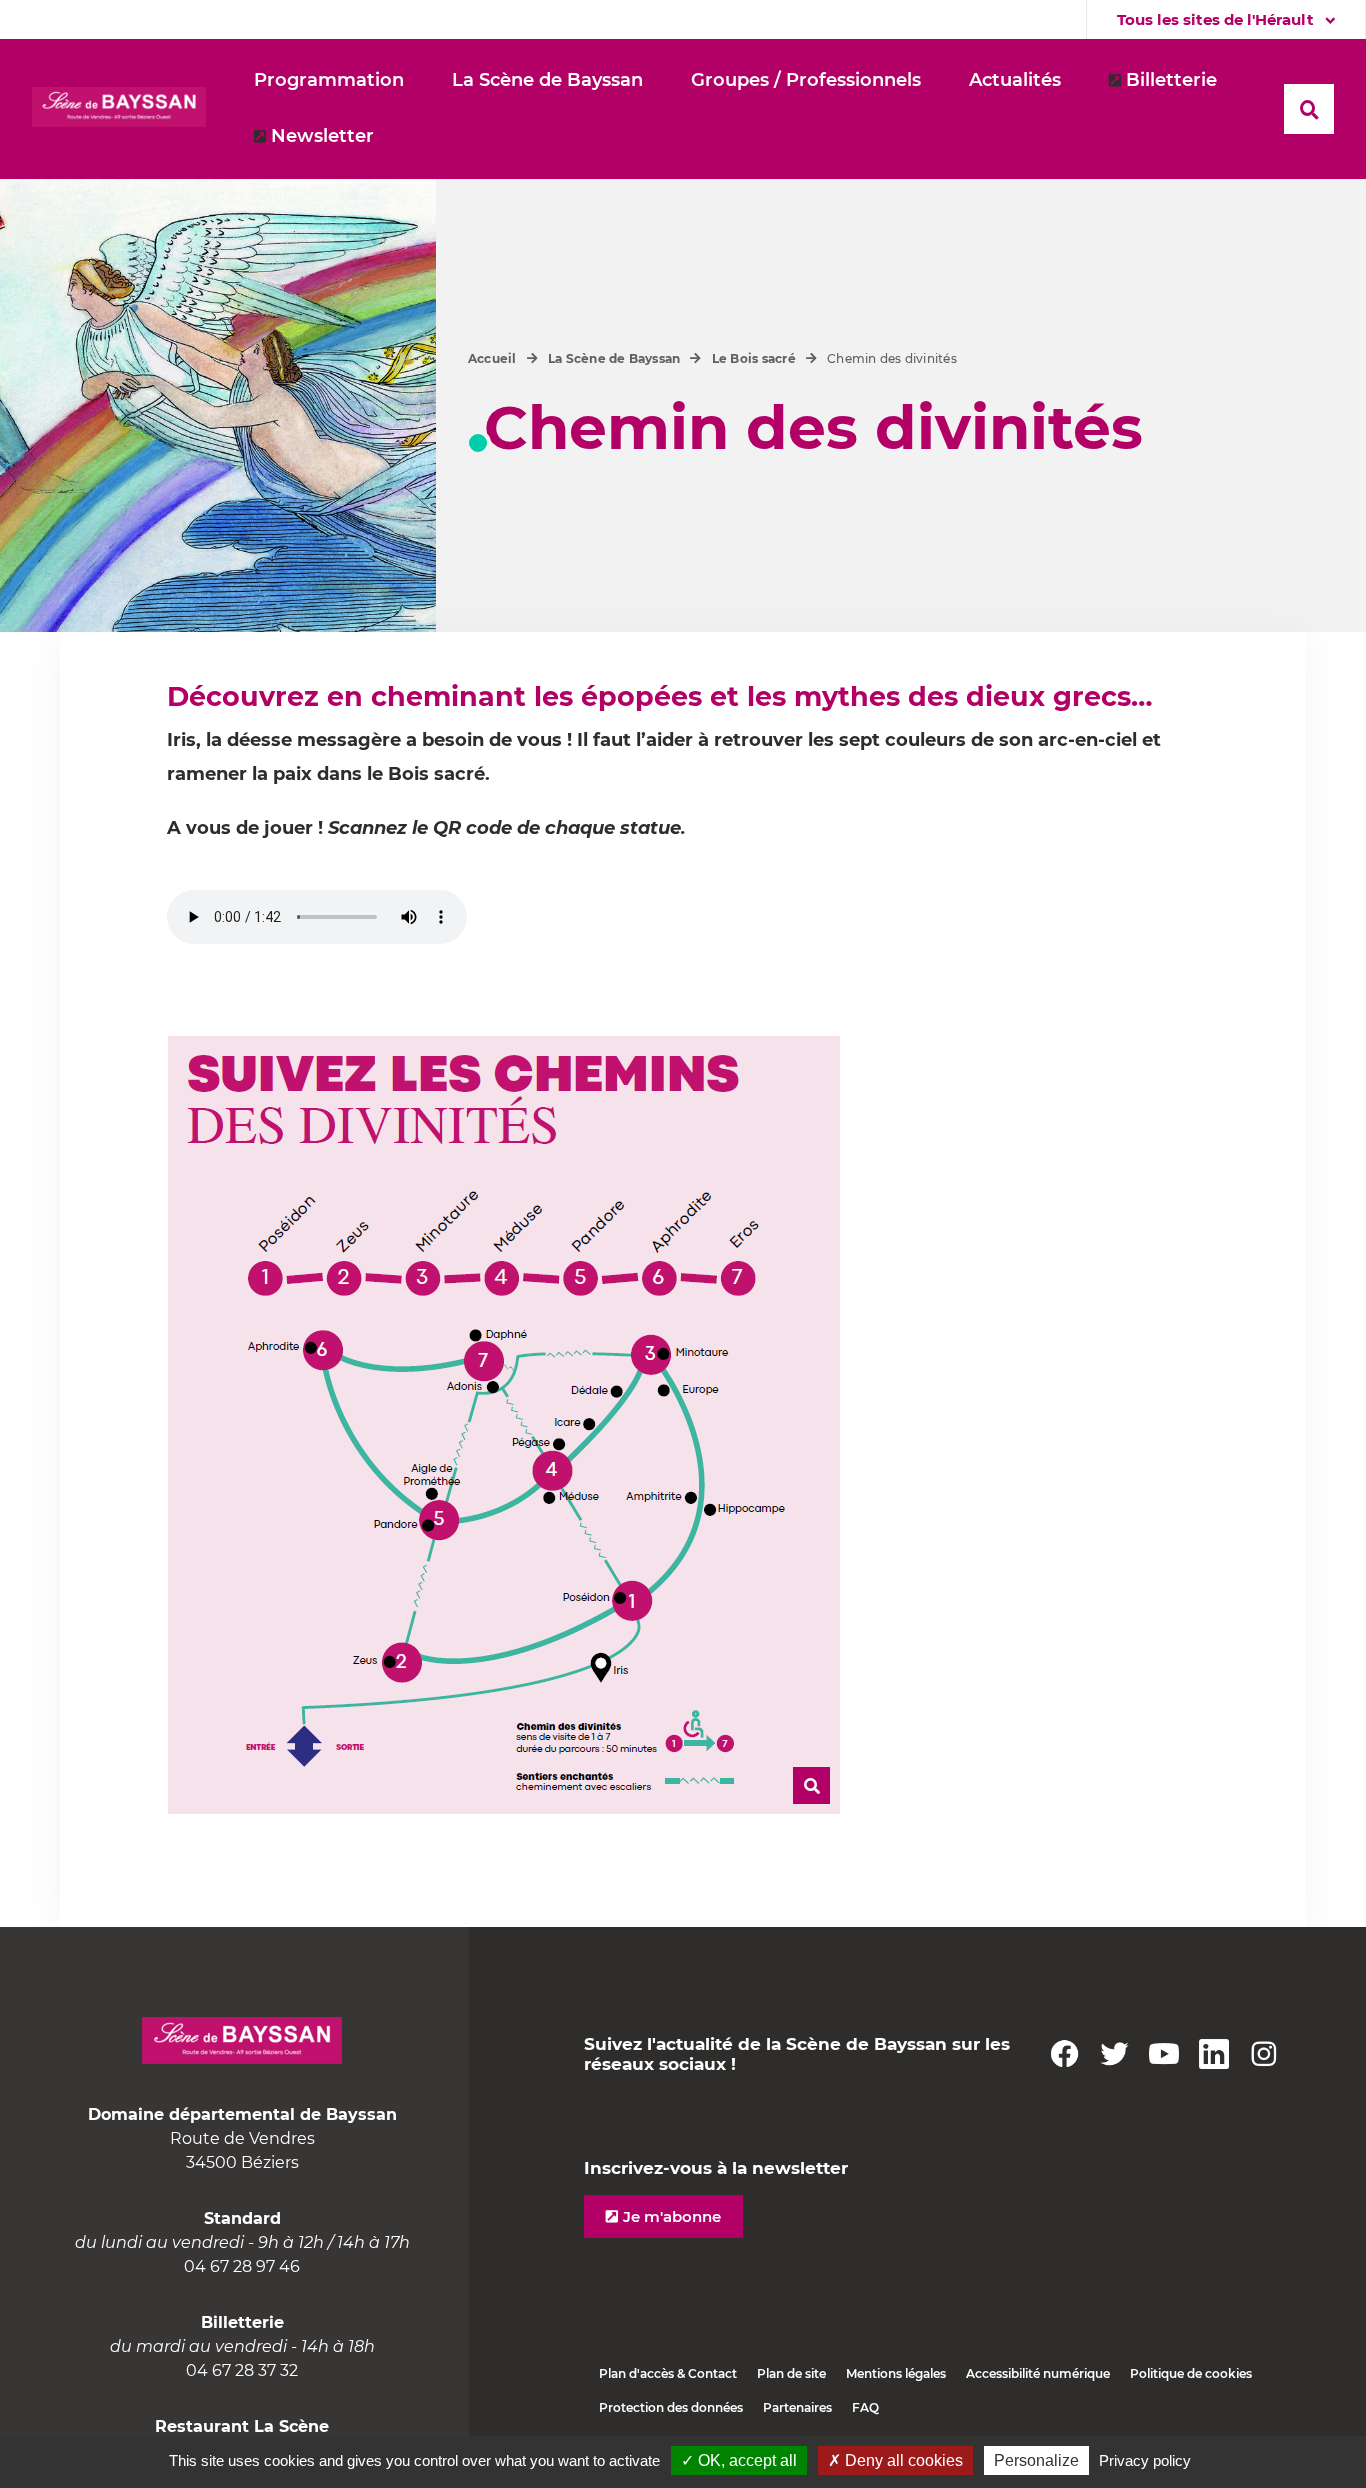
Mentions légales (896, 2373)
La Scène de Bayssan (614, 358)
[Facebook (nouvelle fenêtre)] (1064, 2054)
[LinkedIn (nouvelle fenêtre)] (1214, 2054)
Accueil (492, 358)
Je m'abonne (672, 2216)
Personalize (1036, 2460)
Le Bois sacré (754, 358)
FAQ (865, 2407)
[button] (547, 81)
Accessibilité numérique (1038, 2373)
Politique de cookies (1191, 2373)
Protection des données (671, 2407)
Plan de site (791, 2373)
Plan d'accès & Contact (668, 2373)
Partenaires (797, 2407)
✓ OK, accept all (739, 2460)
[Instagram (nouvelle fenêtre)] (1264, 2054)
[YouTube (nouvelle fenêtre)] (1164, 2054)
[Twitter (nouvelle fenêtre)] (1114, 2054)
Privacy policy (1145, 2460)
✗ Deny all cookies (895, 2460)
